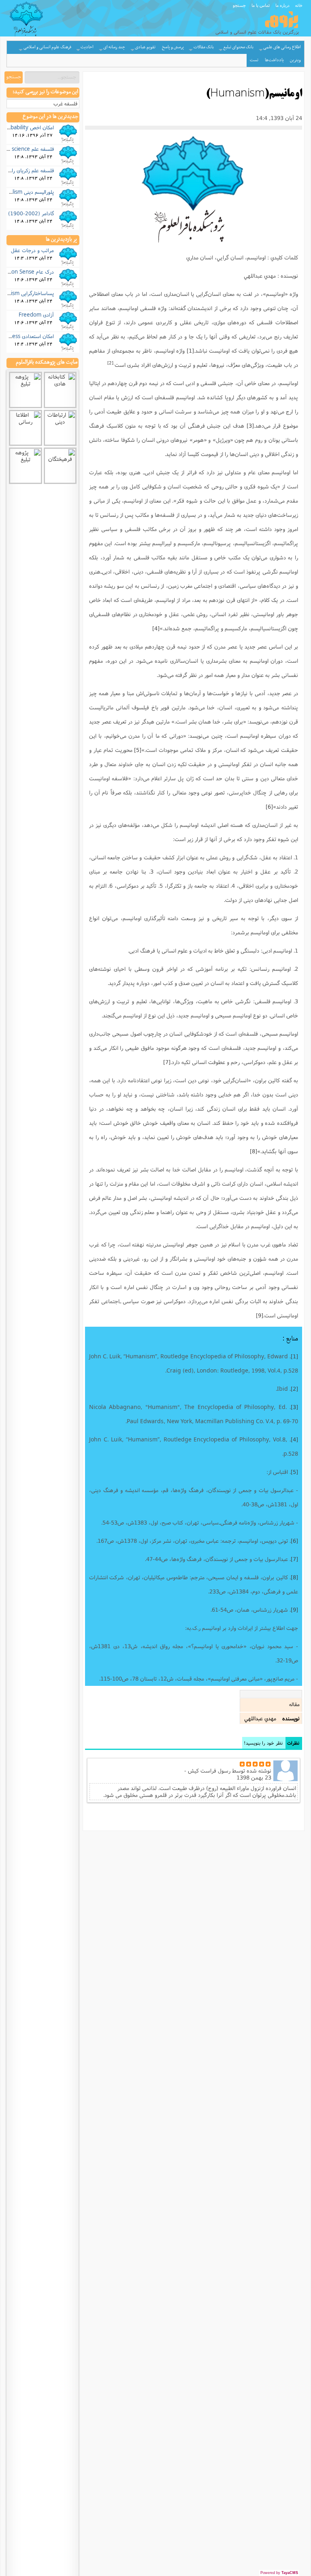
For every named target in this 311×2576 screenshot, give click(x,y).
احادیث (87, 47)
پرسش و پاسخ (173, 47)
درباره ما (282, 5)
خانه (299, 5)
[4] (156, 628)
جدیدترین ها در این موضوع (50, 117)
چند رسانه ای (114, 47)
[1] (190, 351)
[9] (260, 1315)
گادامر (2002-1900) (31, 213)
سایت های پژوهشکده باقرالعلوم (47, 362)
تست (254, 60)
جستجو (239, 5)
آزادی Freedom (36, 315)
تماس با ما (261, 5)
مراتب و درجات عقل (32, 250)
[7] (167, 1062)
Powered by (279, 2573)
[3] (250, 426)
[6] (269, 807)
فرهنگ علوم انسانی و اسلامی (47, 47)
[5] (138, 750)
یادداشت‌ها (274, 60)
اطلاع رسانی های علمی (282, 47)
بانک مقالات (204, 47)
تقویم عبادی (145, 47)
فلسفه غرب (65, 104)
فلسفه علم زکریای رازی (30, 170)
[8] (253, 1151)
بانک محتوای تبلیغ (238, 47)
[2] (110, 363)
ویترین (295, 60)
